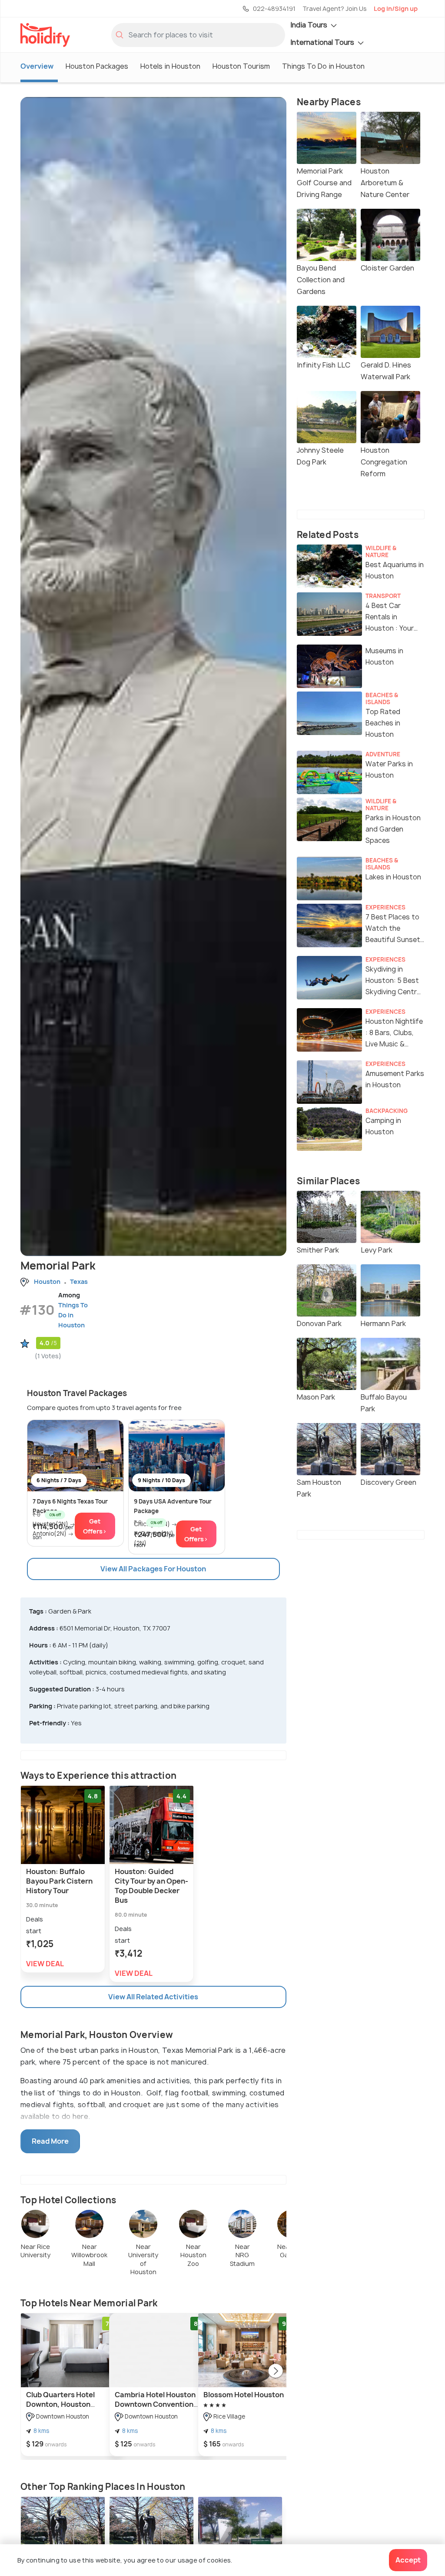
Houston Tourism (241, 66)
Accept (408, 2560)
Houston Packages (97, 66)
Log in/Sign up (396, 8)
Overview (37, 66)
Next (276, 2372)
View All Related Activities (153, 1997)
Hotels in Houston (170, 66)
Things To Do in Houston (323, 66)
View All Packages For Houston (153, 1569)
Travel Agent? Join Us (335, 8)
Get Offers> (95, 1526)
